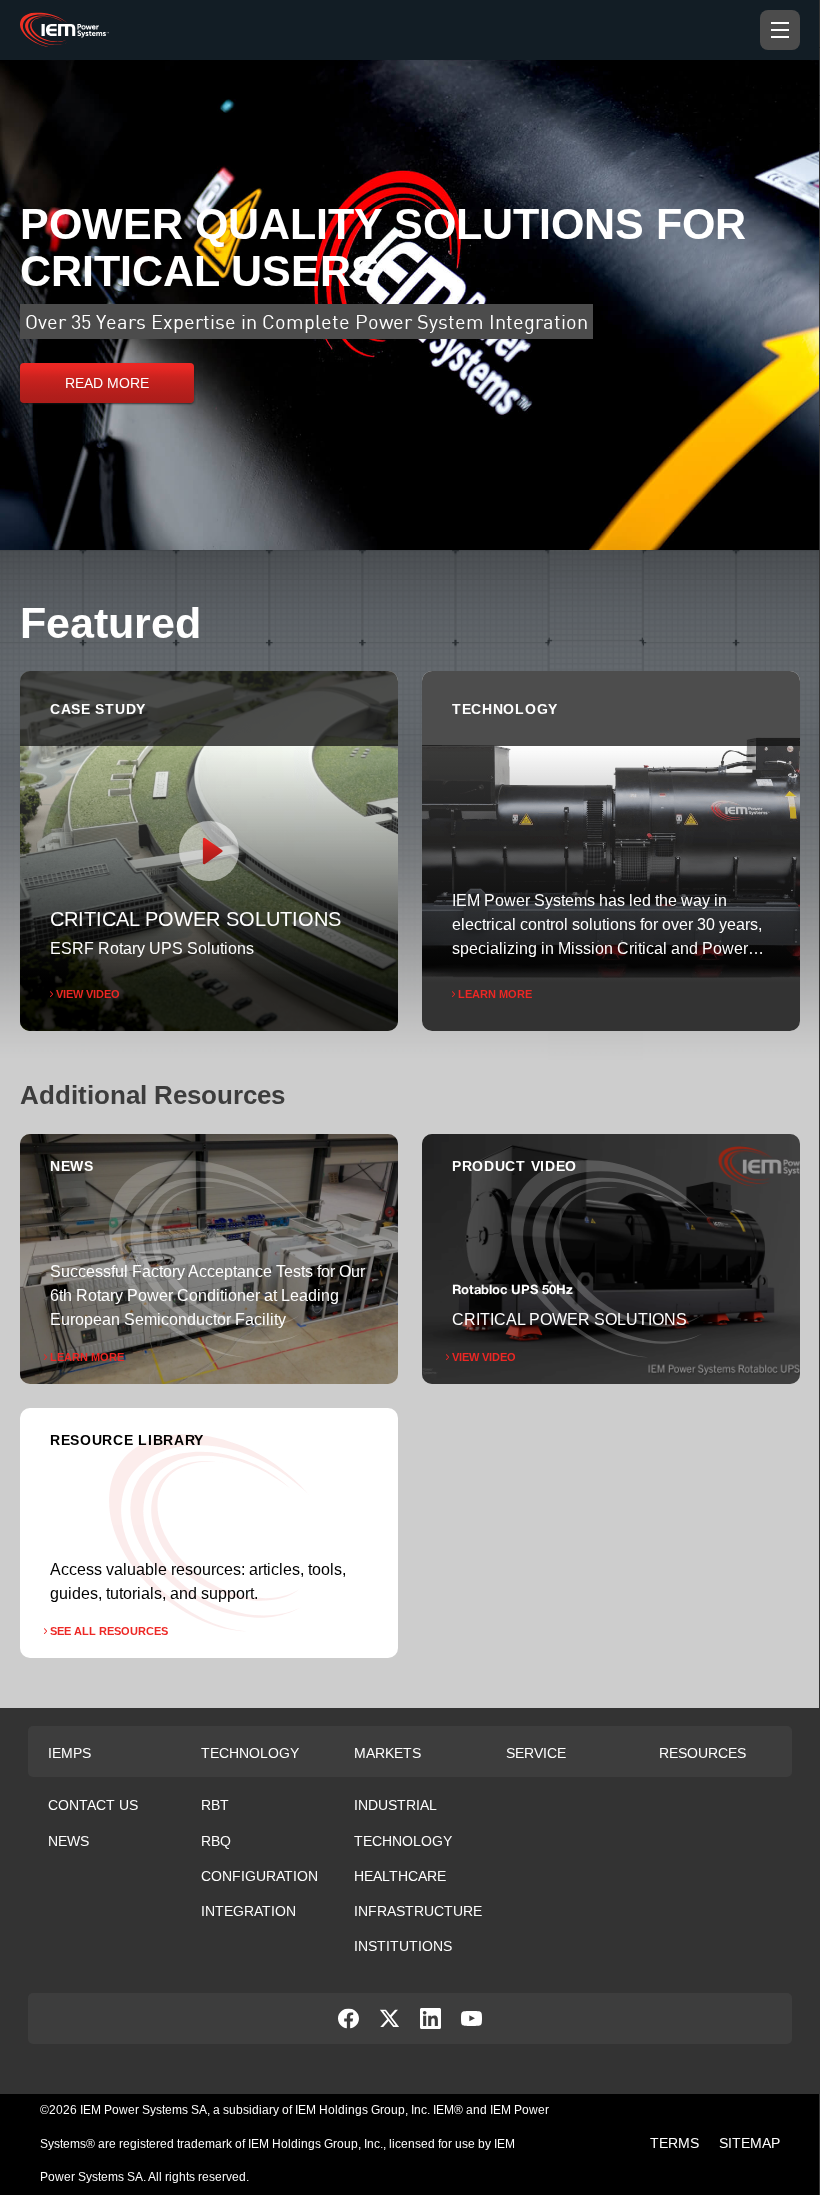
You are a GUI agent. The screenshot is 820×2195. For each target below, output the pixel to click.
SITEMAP (749, 2143)
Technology (250, 1753)
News (68, 1841)
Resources (702, 1753)
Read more (107, 383)
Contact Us (93, 1805)
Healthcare (400, 1876)
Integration (248, 1911)
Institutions (403, 1946)
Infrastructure (418, 1911)
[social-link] (348, 2023)
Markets (387, 1753)
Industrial (395, 1805)
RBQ (216, 1841)
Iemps (69, 1753)
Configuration (259, 1876)
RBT (215, 1805)
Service (536, 1753)
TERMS (674, 2143)
